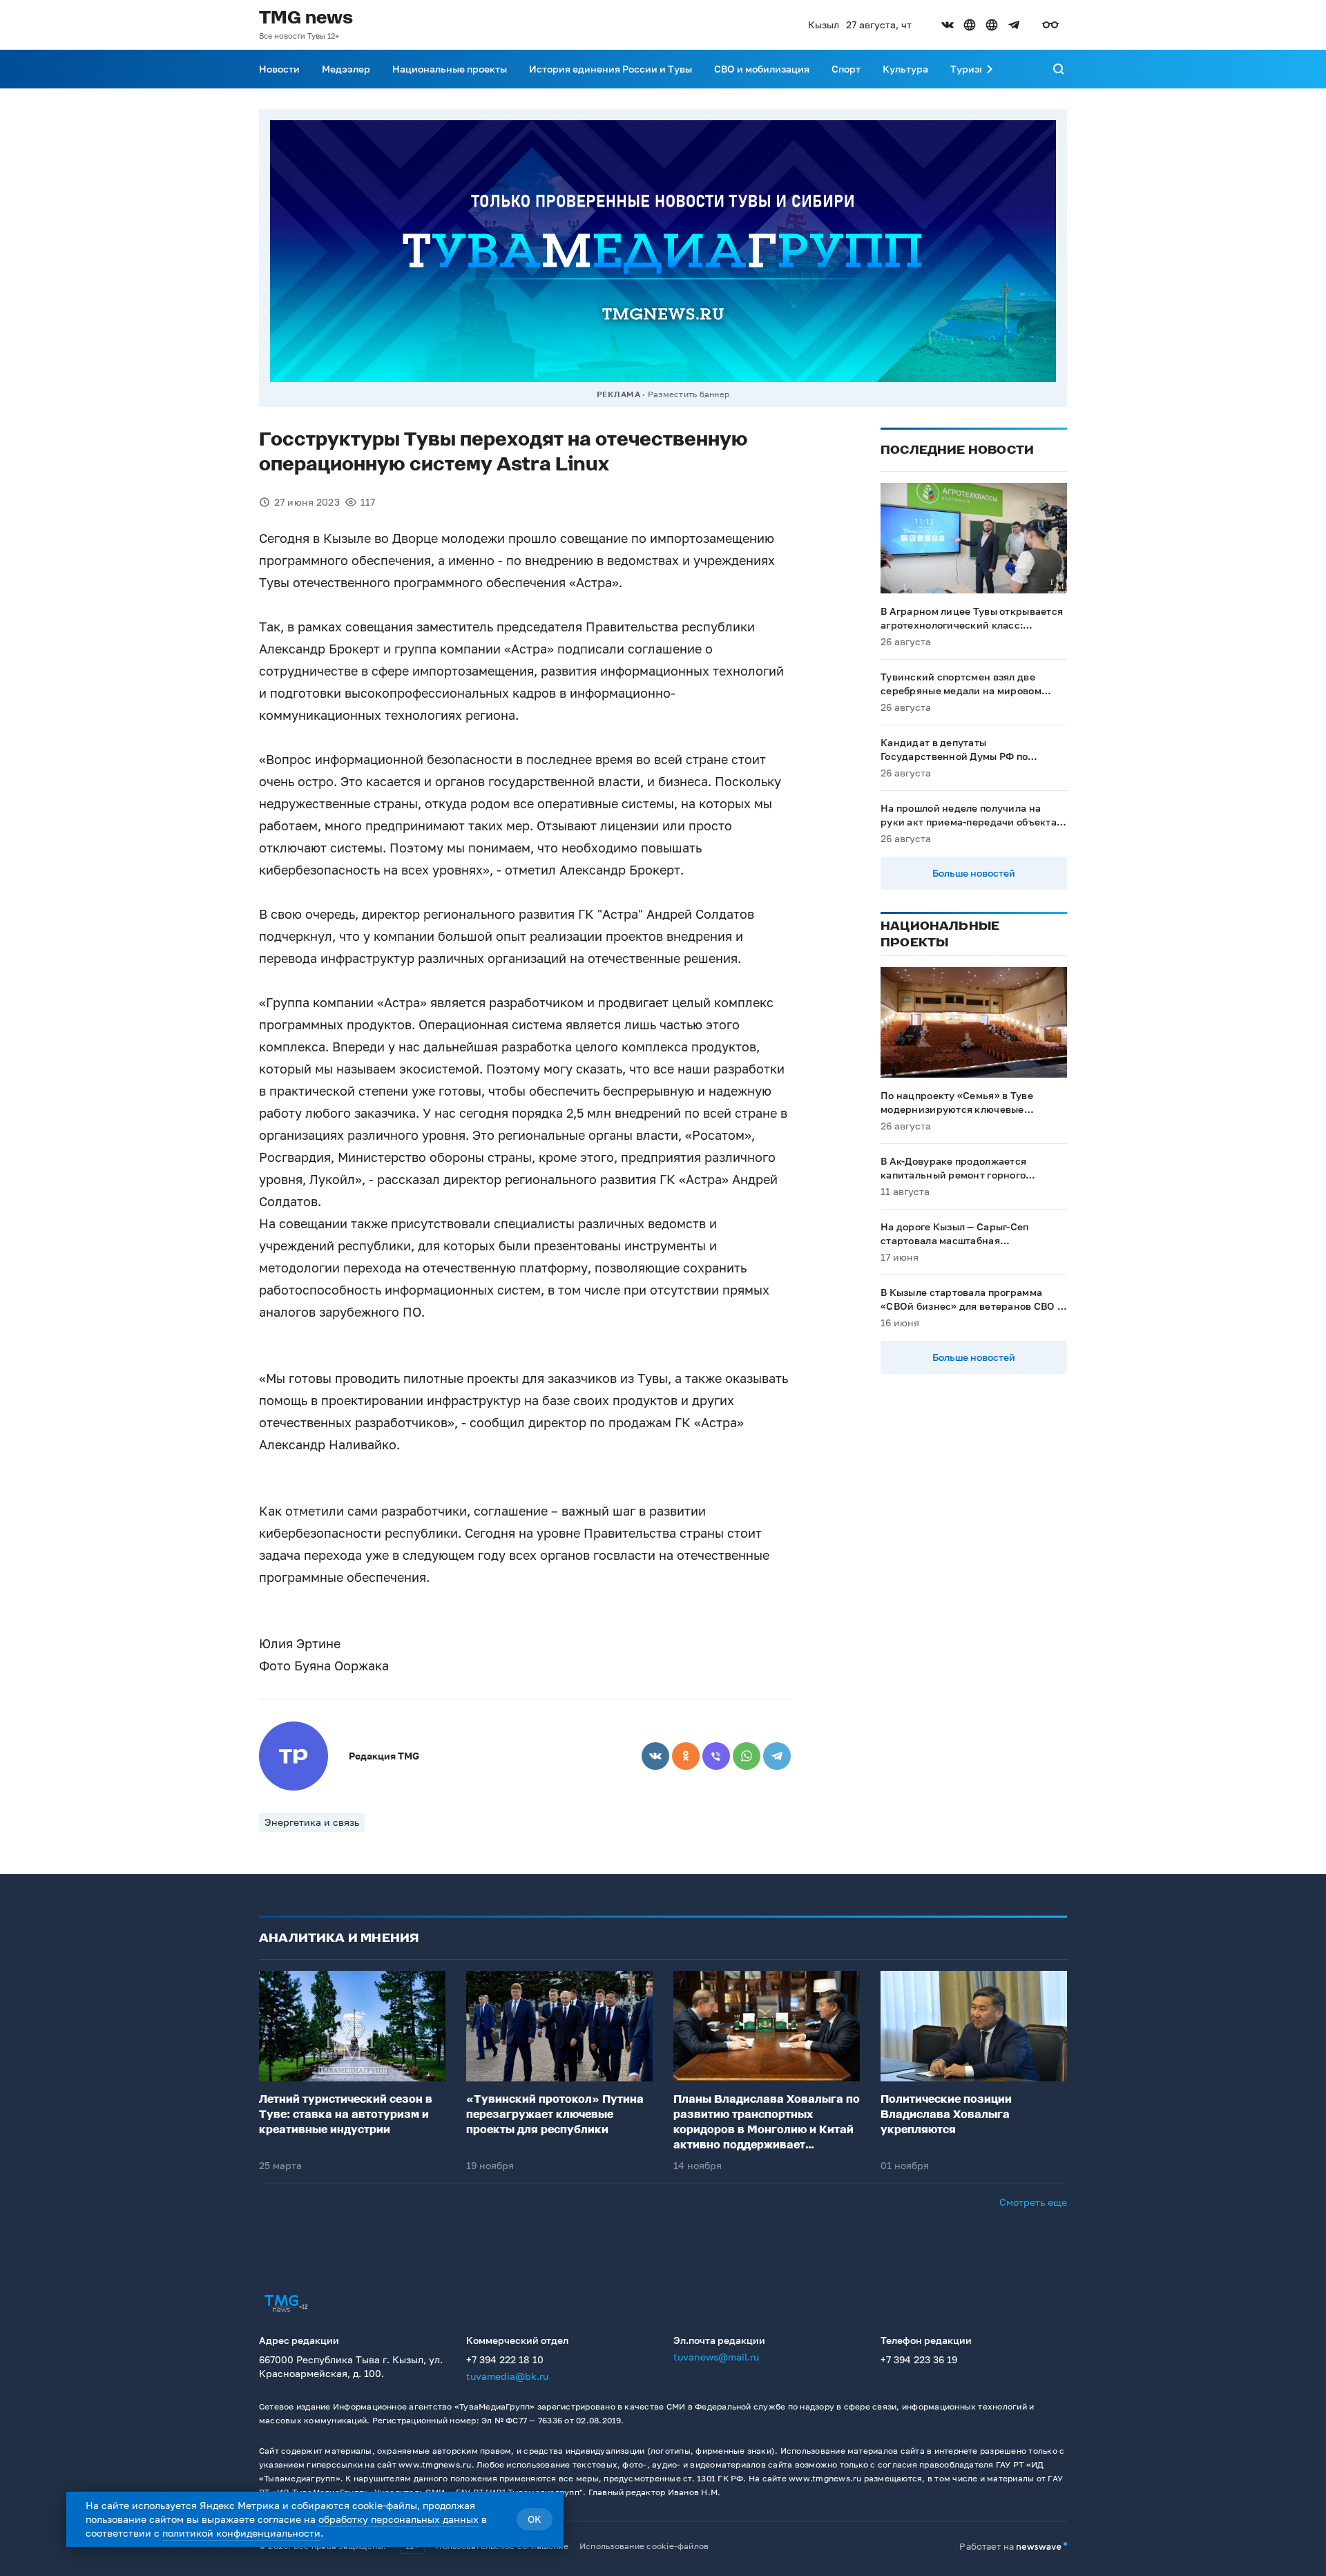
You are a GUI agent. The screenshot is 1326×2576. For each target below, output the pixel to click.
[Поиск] (1059, 69)
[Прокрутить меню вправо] (990, 69)
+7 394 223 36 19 (919, 2359)
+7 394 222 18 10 (505, 2359)
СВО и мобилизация (762, 69)
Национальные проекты (450, 69)
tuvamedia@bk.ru (507, 2376)
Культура (905, 69)
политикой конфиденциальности (241, 2533)
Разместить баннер (689, 394)
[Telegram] (777, 1756)
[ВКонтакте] (655, 1756)
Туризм (968, 69)
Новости (279, 69)
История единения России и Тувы (611, 69)
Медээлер (346, 69)
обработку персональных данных (398, 2519)
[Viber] (716, 1756)
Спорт (846, 69)
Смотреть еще (1033, 2202)
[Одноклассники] (686, 1756)
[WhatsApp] (747, 1756)
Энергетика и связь (312, 1822)
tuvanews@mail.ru (716, 2357)
